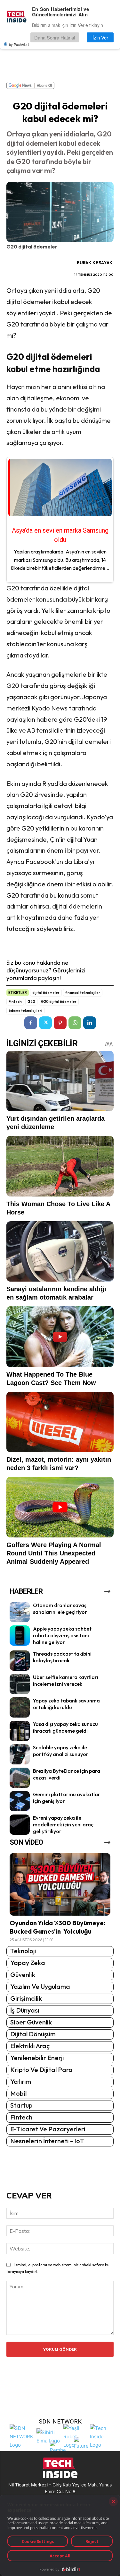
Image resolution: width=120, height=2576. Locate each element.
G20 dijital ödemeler (59, 1002)
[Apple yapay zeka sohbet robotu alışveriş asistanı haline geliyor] (20, 1636)
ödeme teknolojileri (25, 1011)
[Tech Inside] (102, 2436)
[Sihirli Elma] (48, 2436)
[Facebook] (31, 1023)
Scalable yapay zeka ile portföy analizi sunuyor (61, 1751)
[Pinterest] (60, 1023)
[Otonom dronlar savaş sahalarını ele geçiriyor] (20, 1612)
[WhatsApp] (75, 1023)
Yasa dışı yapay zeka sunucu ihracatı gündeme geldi (65, 1727)
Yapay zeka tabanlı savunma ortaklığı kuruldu (66, 1704)
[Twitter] (45, 1023)
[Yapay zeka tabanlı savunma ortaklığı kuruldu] (20, 1707)
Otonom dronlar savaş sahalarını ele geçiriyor (60, 1609)
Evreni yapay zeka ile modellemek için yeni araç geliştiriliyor (63, 1824)
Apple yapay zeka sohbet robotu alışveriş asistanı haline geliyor (62, 1635)
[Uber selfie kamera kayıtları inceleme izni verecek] (20, 1684)
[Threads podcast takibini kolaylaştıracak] (20, 1661)
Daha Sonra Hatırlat (55, 37)
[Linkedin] (90, 1023)
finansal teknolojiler (83, 993)
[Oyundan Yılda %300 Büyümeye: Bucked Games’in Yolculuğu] (60, 1884)
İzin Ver (100, 37)
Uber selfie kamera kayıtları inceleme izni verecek (66, 1680)
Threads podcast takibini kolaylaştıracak (62, 1657)
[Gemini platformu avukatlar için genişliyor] (20, 1801)
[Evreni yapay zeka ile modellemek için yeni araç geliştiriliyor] (20, 1825)
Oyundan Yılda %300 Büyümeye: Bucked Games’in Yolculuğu (57, 1927)
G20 (31, 1002)
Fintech (15, 1002)
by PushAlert (19, 44)
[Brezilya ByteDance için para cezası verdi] (20, 1778)
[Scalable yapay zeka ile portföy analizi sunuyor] (20, 1754)
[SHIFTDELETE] (21, 2436)
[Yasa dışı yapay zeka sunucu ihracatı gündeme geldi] (20, 1731)
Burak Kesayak (95, 263)
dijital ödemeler (46, 993)
